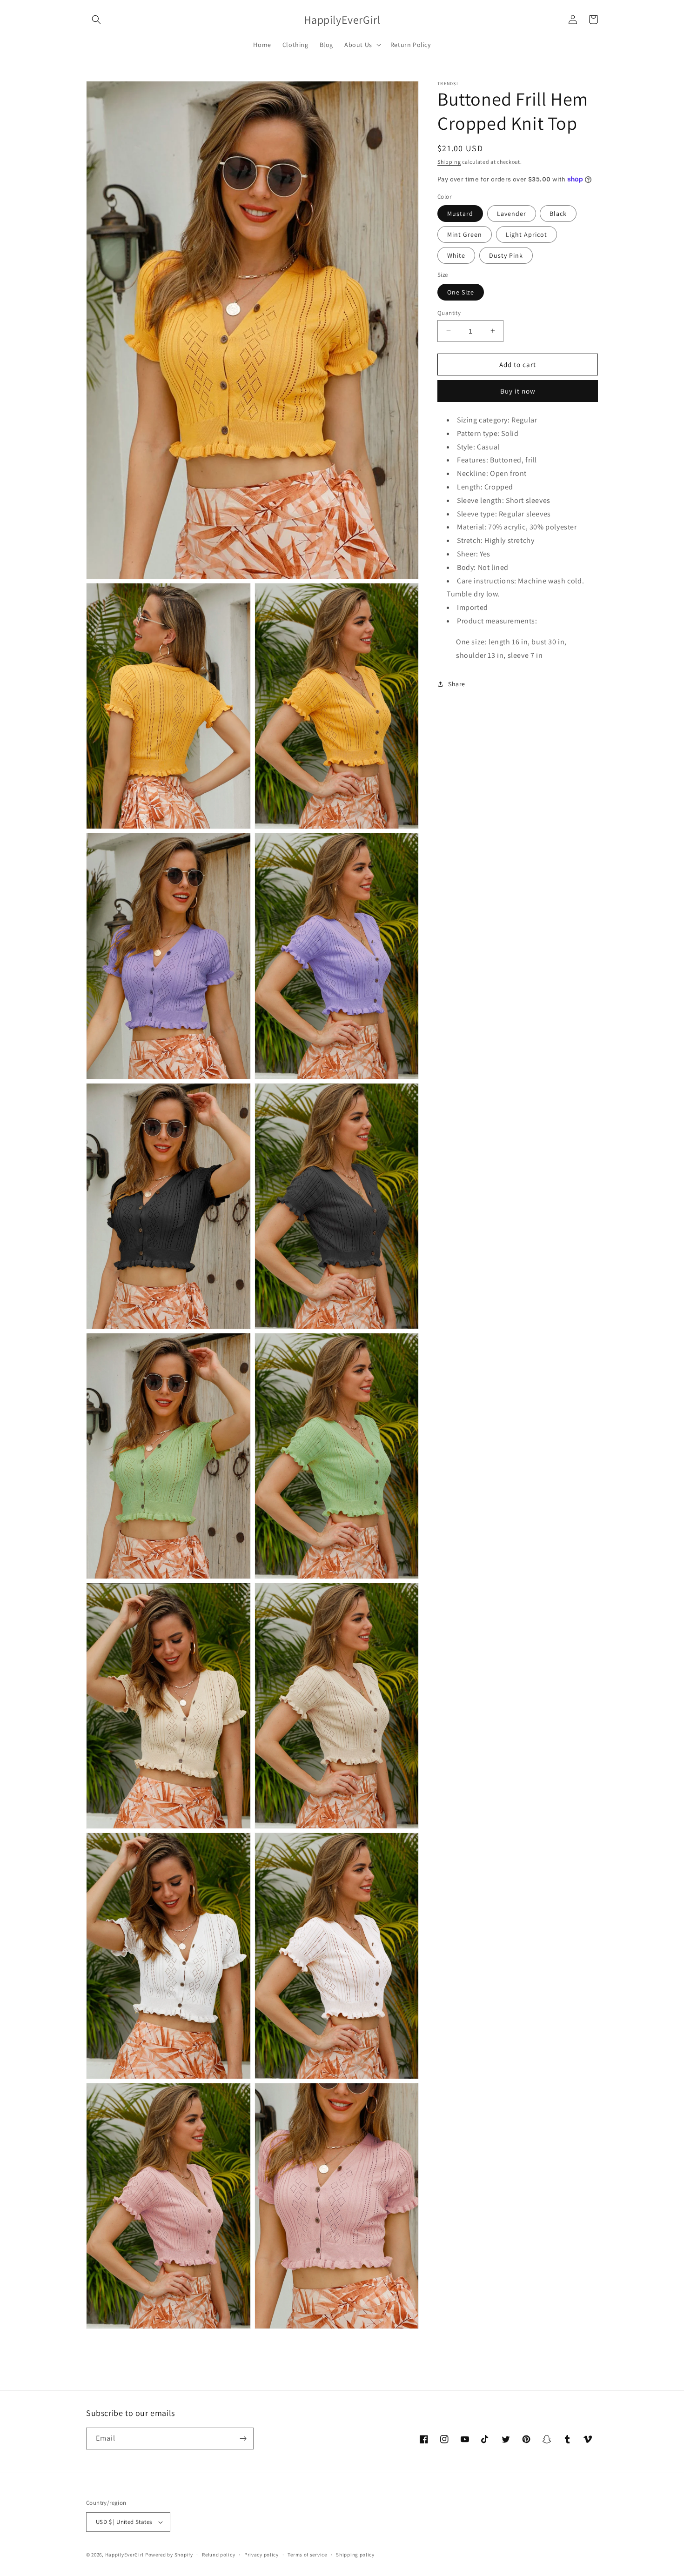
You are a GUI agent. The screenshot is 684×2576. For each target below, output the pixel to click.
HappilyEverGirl (125, 2555)
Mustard (460, 214)
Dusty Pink (506, 255)
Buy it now (518, 391)
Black (558, 214)
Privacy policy (262, 2555)
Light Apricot (526, 234)
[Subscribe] (243, 2439)
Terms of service (307, 2555)
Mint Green (465, 234)
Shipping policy (355, 2555)
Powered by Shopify (169, 2555)
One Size (461, 292)
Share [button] (457, 683)
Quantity (449, 312)
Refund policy (218, 2555)
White (456, 255)
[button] (96, 20)
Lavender (512, 214)
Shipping (449, 162)
